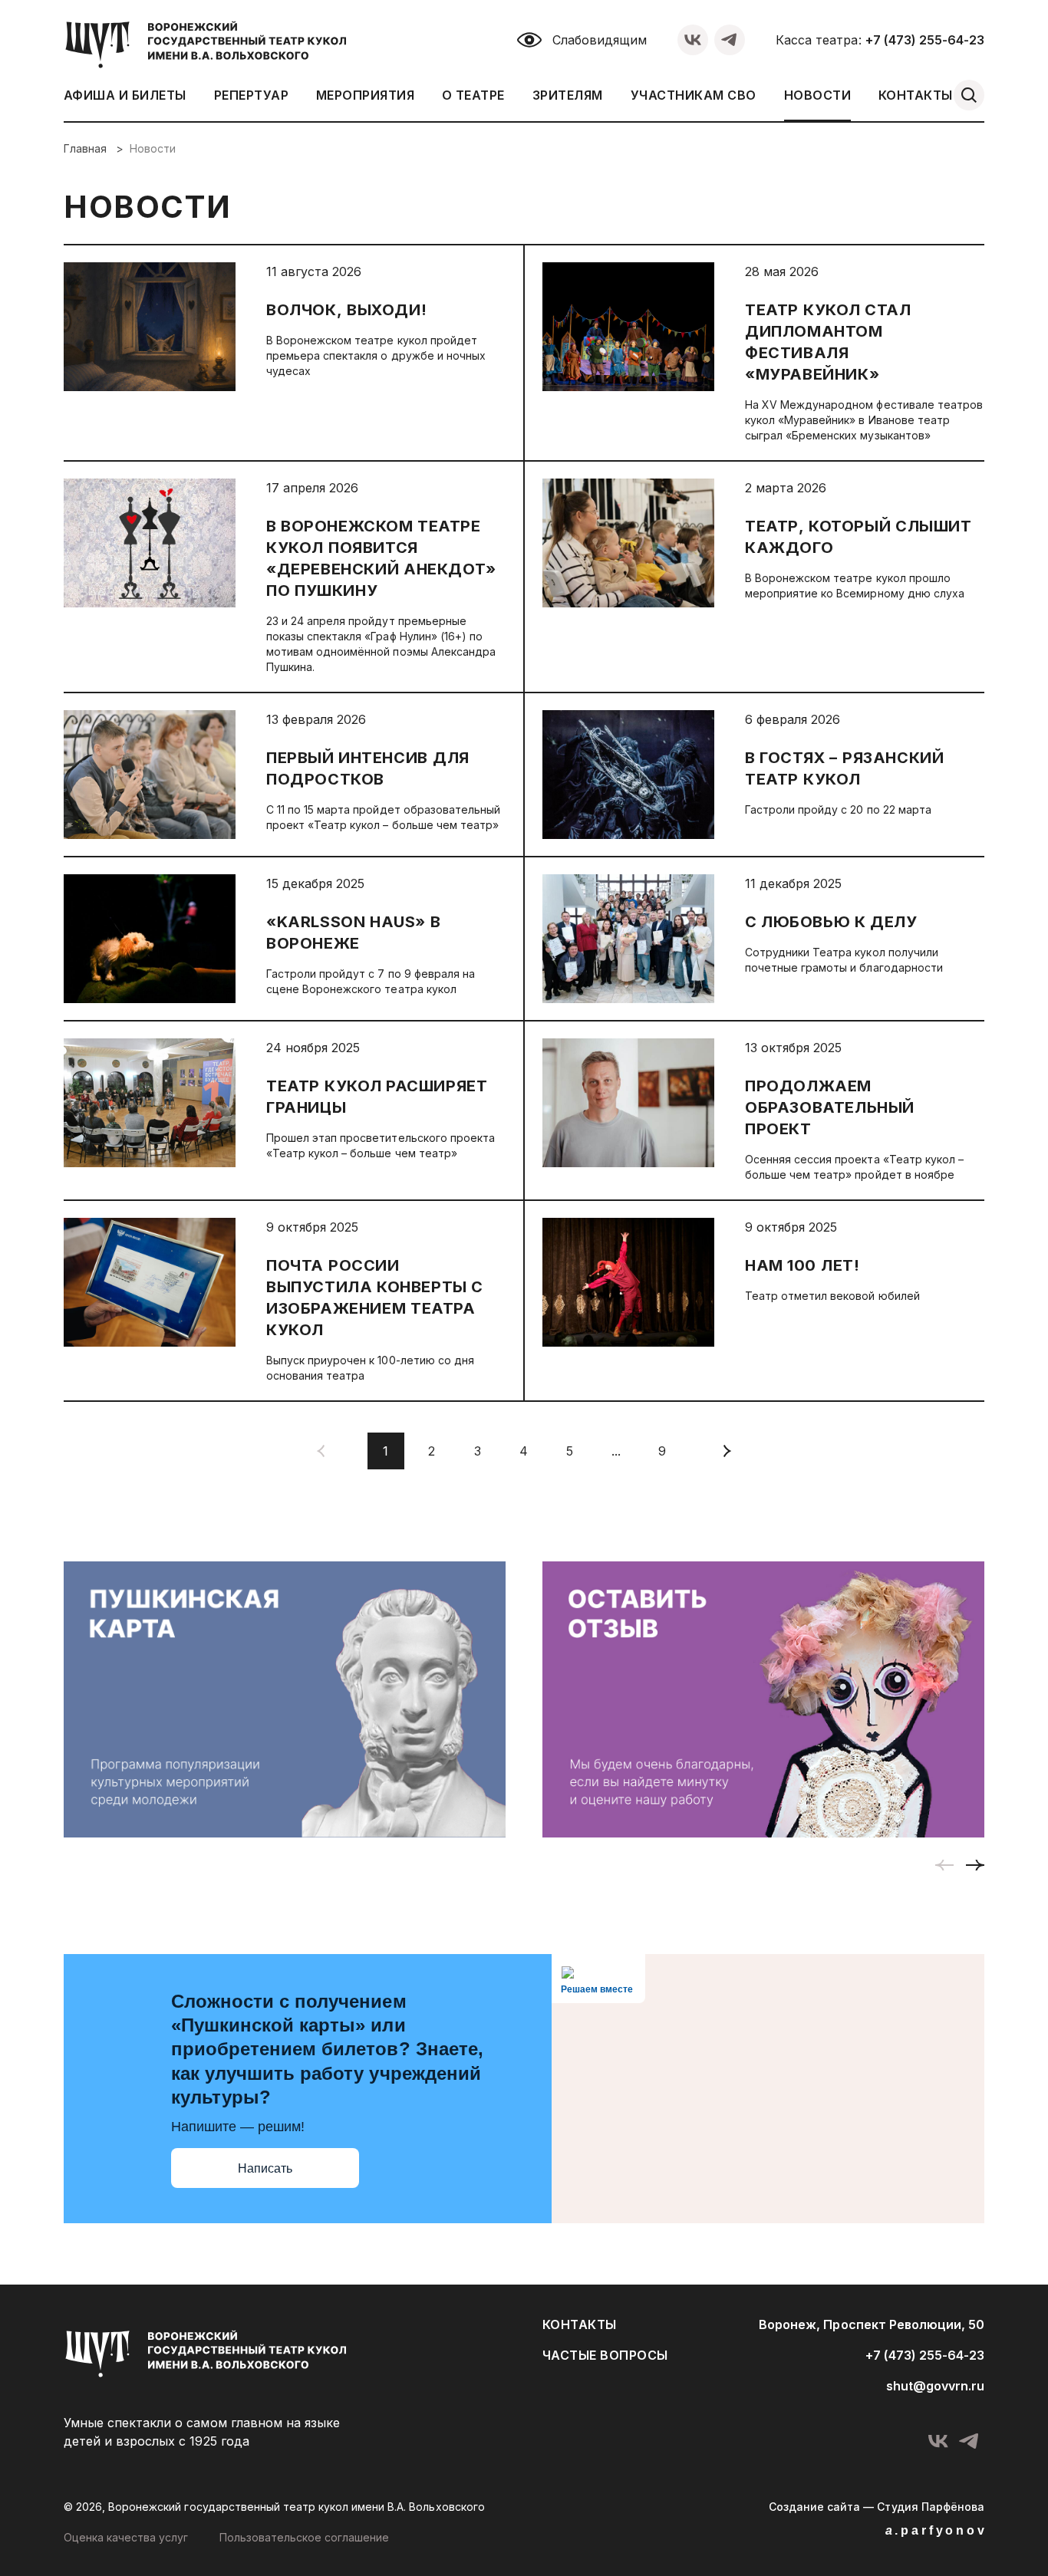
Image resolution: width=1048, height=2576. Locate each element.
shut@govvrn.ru (935, 2386)
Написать (265, 2168)
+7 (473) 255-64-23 (925, 40)
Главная (87, 148)
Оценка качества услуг (126, 2537)
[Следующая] (727, 1451)
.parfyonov (936, 2530)
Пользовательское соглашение (305, 2537)
